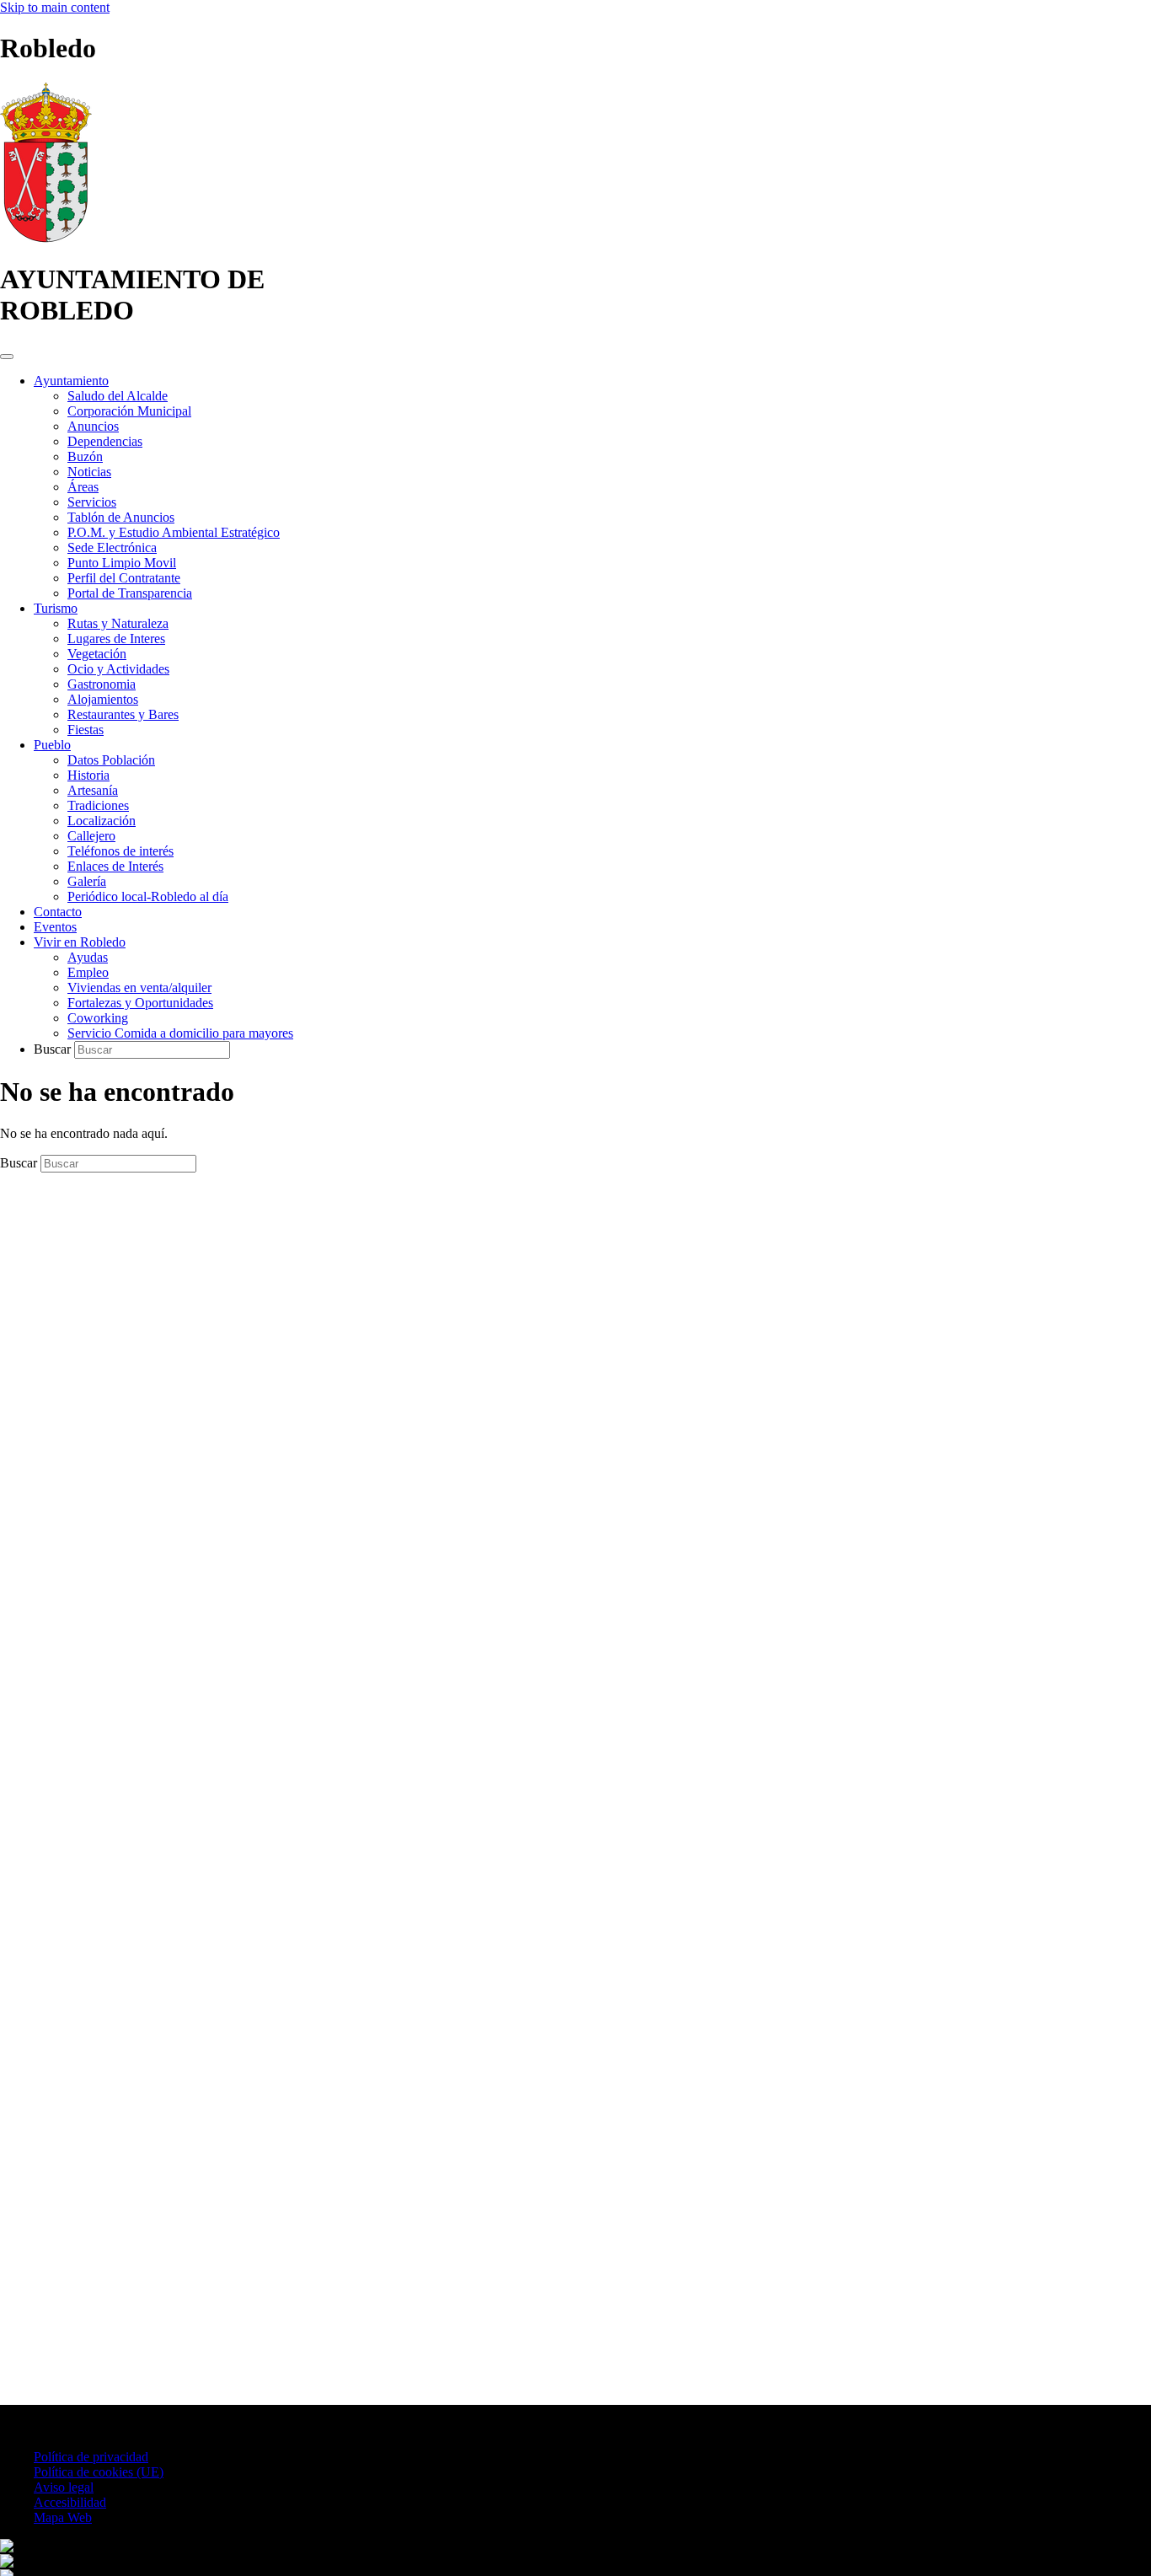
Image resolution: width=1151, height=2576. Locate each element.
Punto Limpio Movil (122, 563)
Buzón (85, 456)
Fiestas (86, 730)
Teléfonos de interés (120, 851)
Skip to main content (55, 7)
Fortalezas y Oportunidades (140, 1003)
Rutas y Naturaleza (118, 623)
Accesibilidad (70, 2502)
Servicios (92, 502)
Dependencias (105, 441)
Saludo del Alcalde (118, 396)
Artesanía (93, 790)
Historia (88, 775)
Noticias (89, 472)
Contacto (58, 912)
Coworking (98, 1018)
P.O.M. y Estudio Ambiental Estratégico (174, 532)
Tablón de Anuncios (121, 517)
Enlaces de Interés (115, 866)
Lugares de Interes (116, 639)
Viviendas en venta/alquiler (139, 987)
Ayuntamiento (71, 381)
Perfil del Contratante (124, 578)
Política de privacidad (91, 2457)
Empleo (88, 972)
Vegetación (97, 654)
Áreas (83, 487)
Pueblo (52, 745)
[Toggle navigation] (7, 357)
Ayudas (88, 957)
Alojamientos (103, 699)
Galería (87, 881)
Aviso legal (64, 2487)
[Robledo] (46, 238)
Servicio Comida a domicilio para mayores (180, 1033)
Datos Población (111, 760)
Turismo (56, 608)
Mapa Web (63, 2517)
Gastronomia (102, 684)
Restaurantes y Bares (123, 714)
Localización (102, 821)
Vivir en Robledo (80, 942)
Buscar (54, 1049)
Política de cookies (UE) (99, 2472)
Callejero (91, 836)
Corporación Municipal (129, 411)
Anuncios (93, 426)
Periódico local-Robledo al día (148, 896)
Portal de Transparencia (130, 593)
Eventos (55, 927)
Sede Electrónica (112, 547)
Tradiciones (98, 805)
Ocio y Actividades (118, 669)
